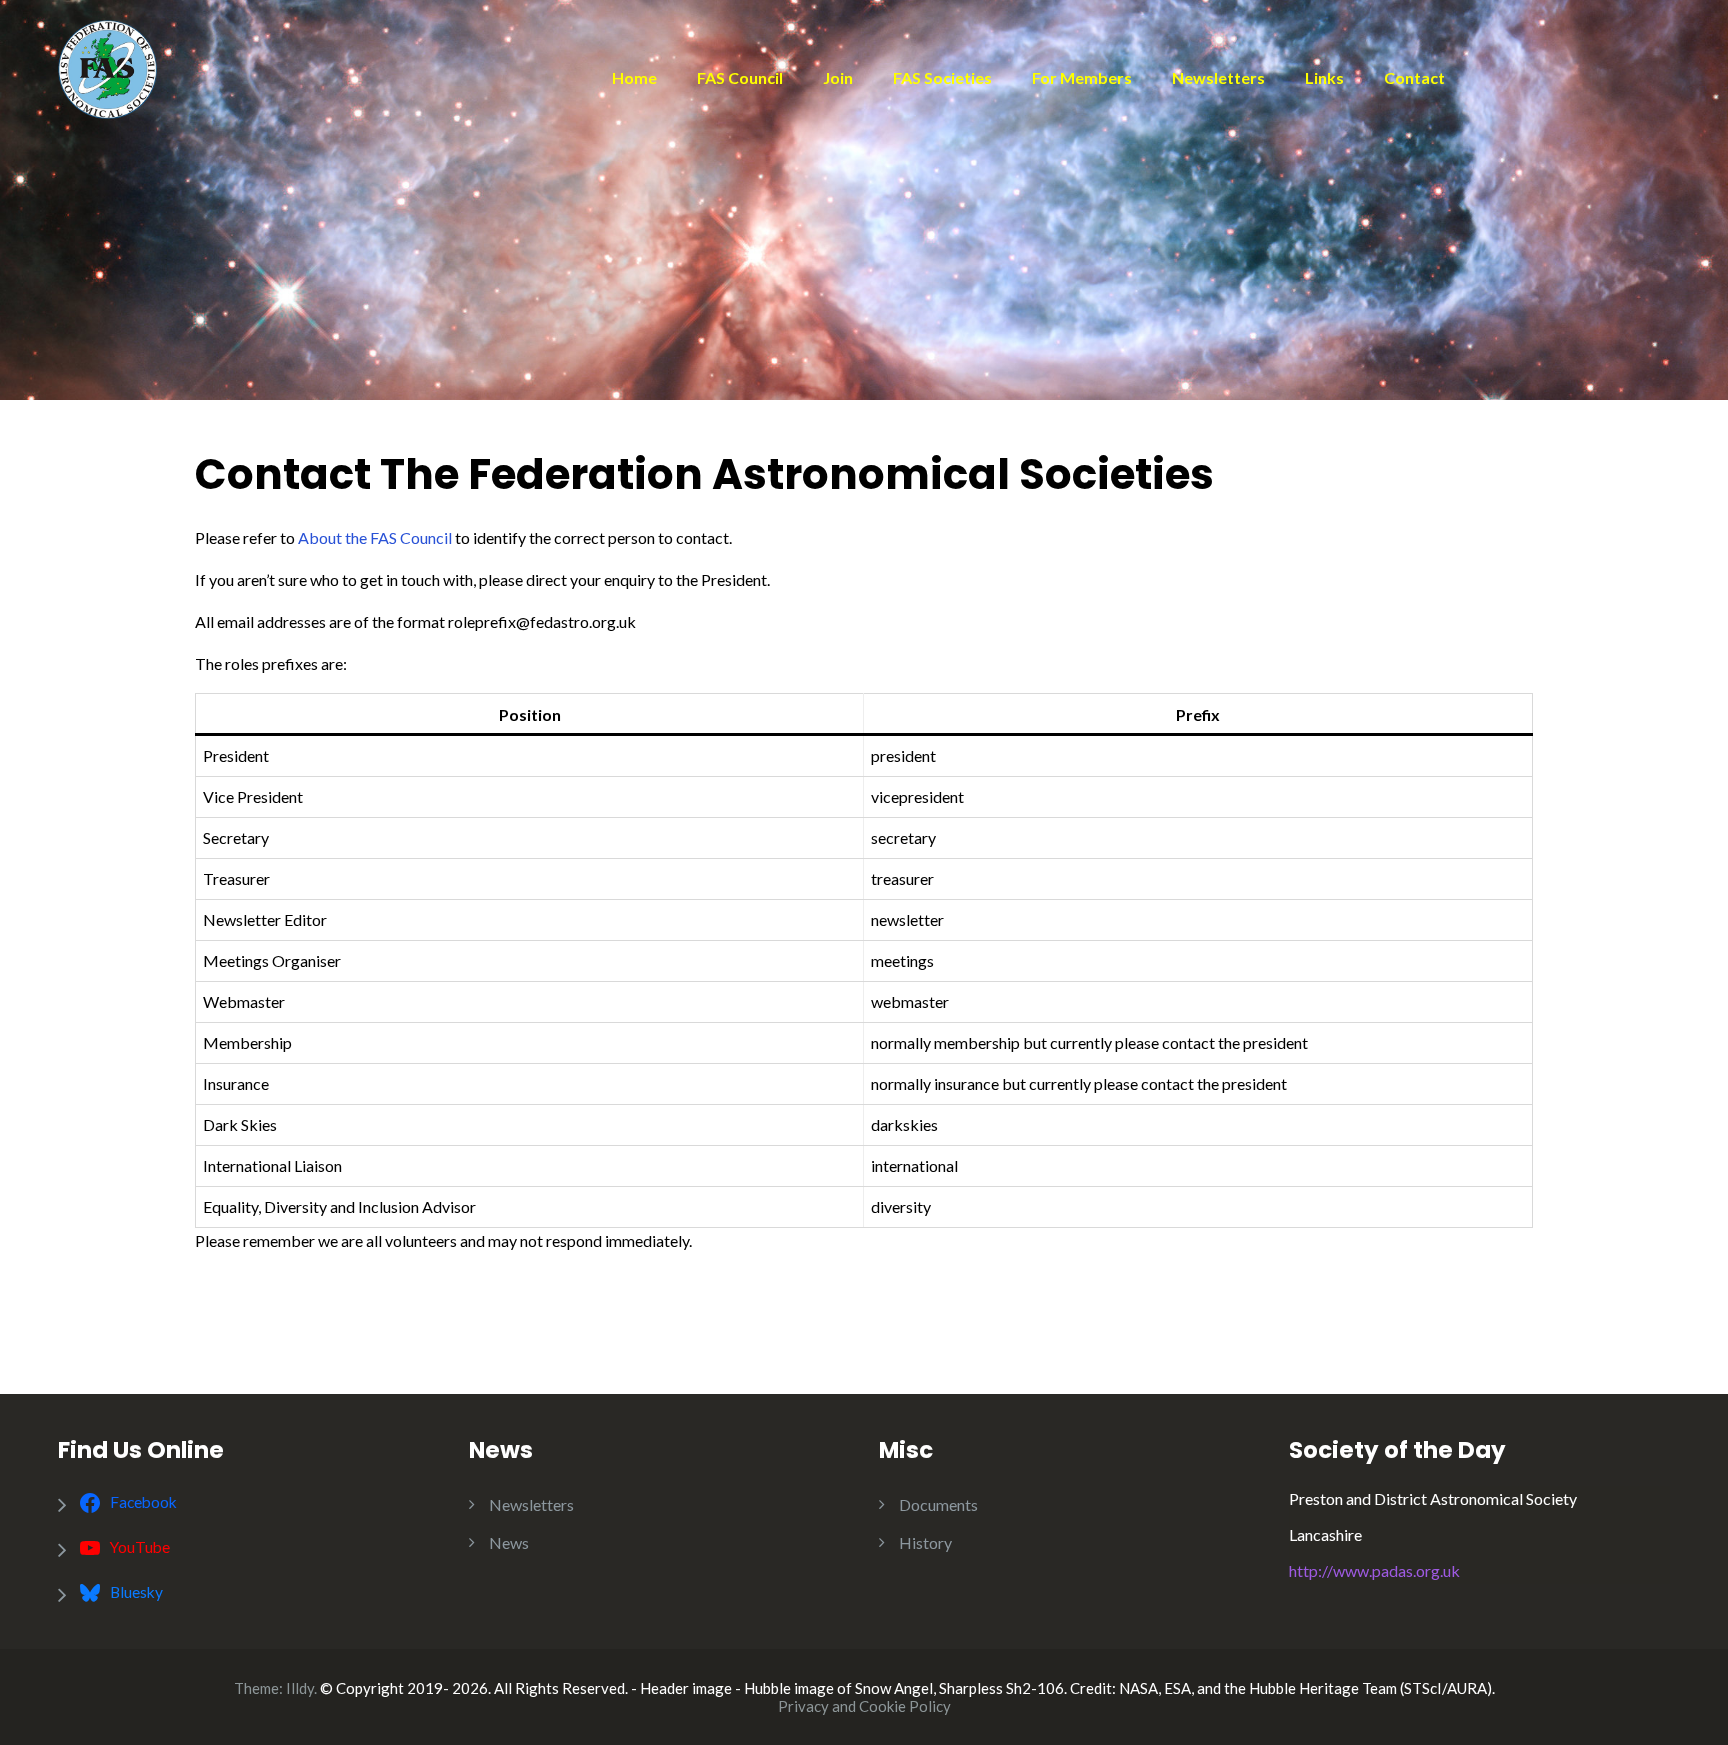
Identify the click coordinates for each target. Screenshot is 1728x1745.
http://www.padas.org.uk (1374, 1570)
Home (634, 77)
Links (1324, 77)
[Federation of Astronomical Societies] (107, 66)
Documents (938, 1504)
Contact (1414, 77)
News (509, 1542)
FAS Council (740, 77)
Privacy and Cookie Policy (864, 1706)
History (925, 1542)
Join (838, 77)
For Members (1082, 77)
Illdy (300, 1688)
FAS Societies (942, 77)
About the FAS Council (375, 537)
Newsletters (1218, 77)
